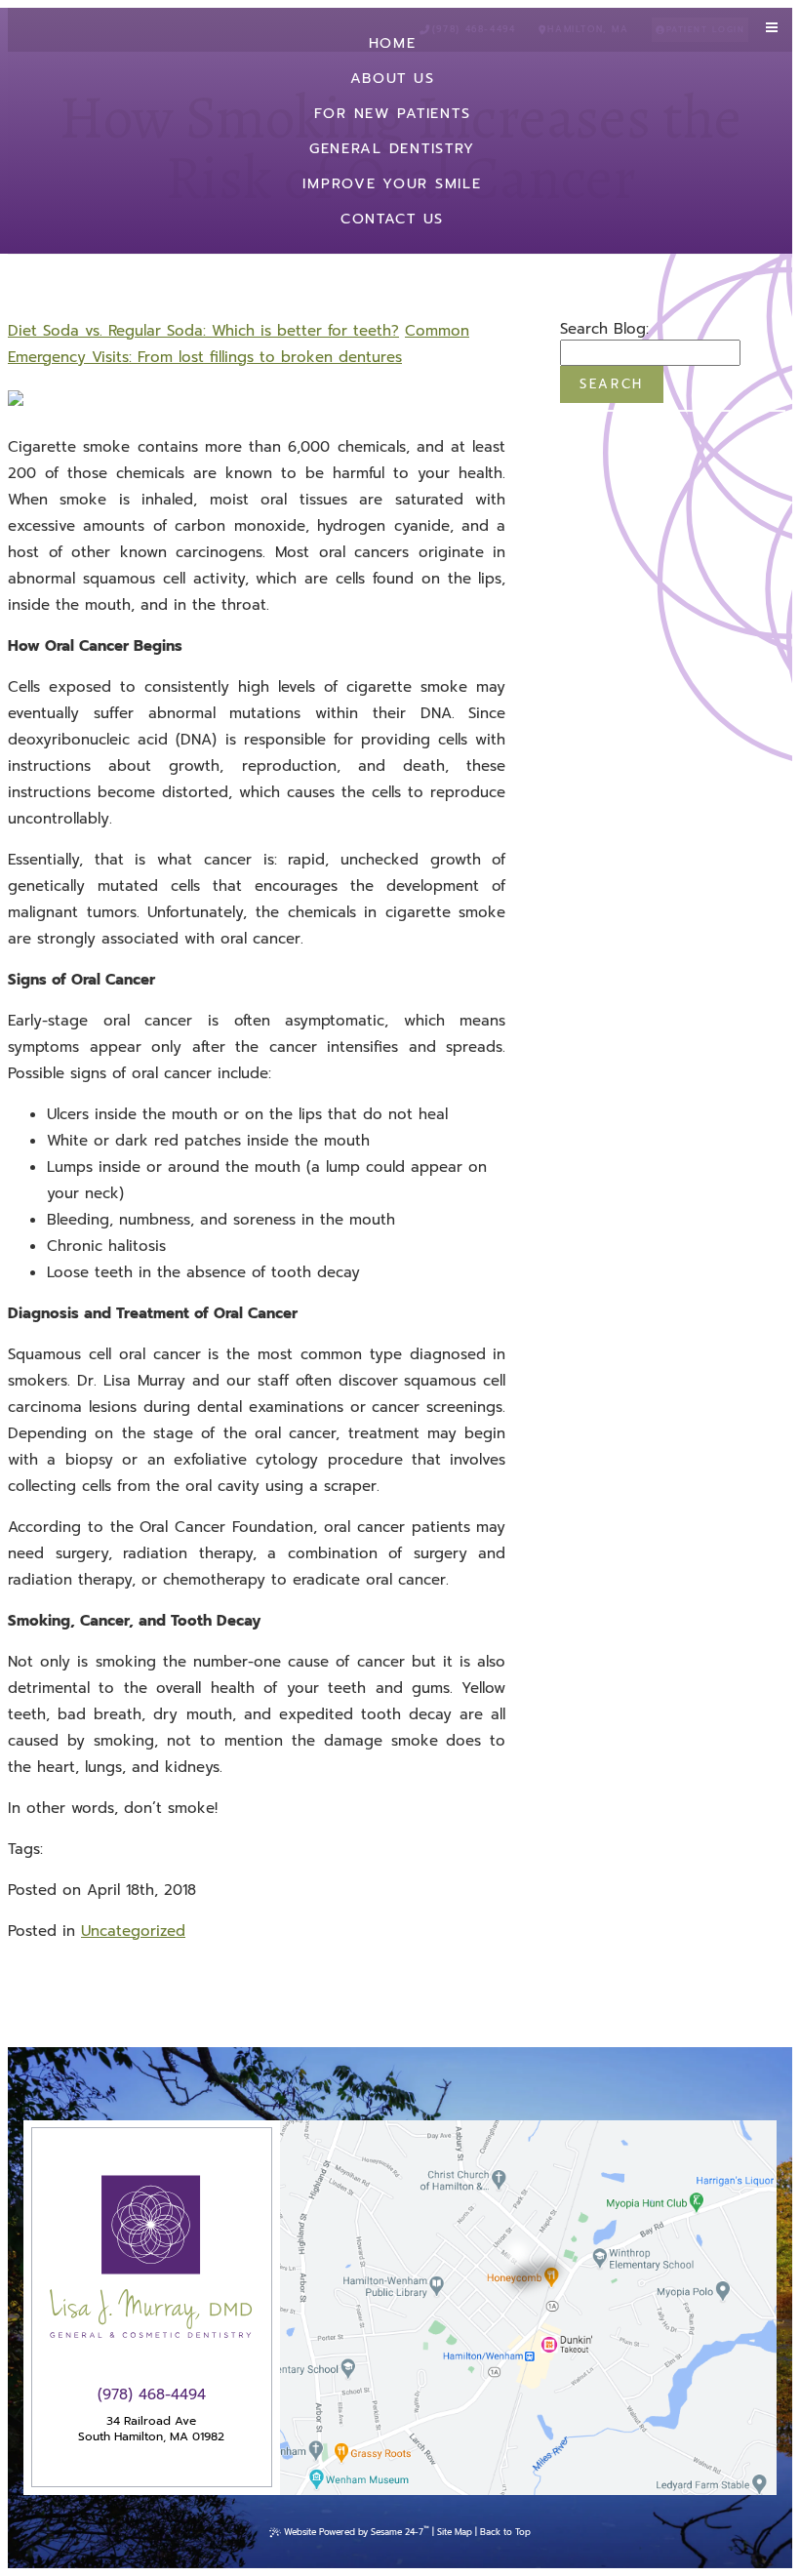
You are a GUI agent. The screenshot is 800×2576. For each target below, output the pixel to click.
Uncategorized (133, 1931)
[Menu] (772, 28)
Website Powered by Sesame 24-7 (357, 2531)
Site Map (455, 2532)
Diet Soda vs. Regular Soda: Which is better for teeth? (203, 331)
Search (612, 384)
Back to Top (505, 2532)
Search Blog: (604, 329)
